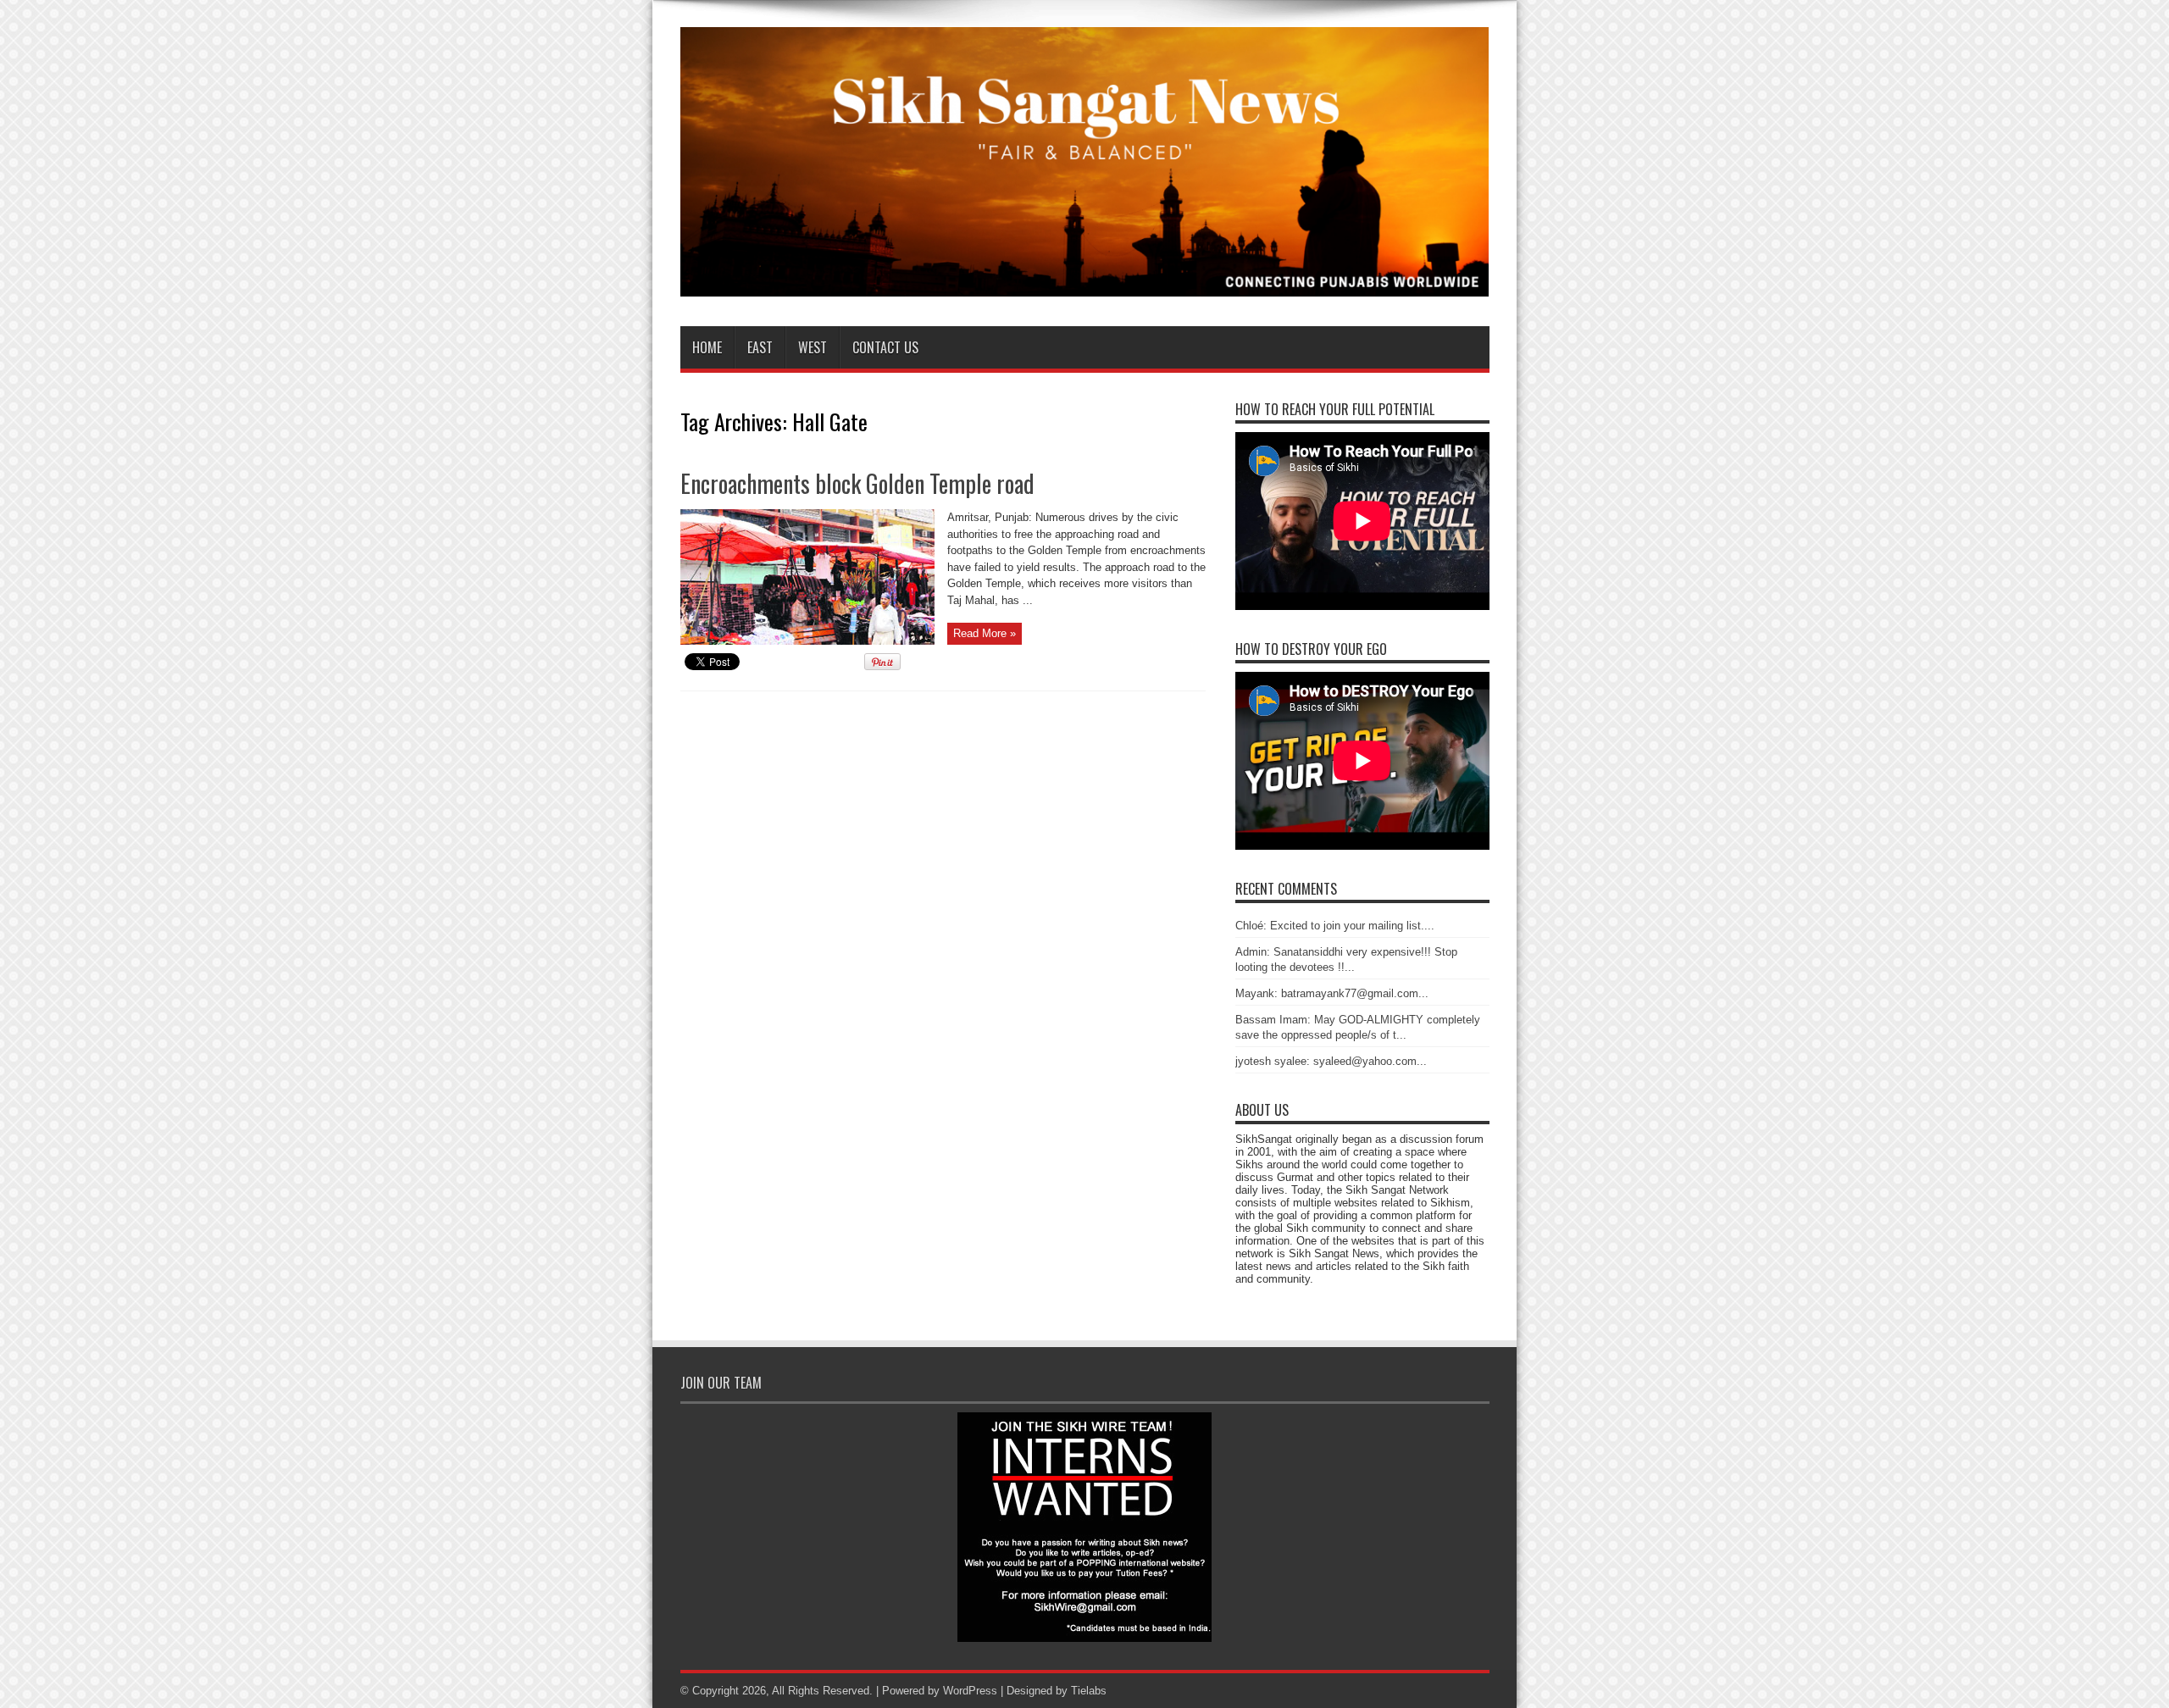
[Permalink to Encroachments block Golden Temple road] (807, 641)
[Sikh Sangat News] (1085, 284)
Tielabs (1089, 1691)
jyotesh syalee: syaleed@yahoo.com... (1331, 1061)
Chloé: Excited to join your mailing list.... (1335, 926)
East (760, 347)
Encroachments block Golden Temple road (857, 483)
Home (707, 347)
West (813, 347)
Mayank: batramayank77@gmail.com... (1332, 993)
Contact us (885, 347)
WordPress (970, 1691)
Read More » (985, 633)
